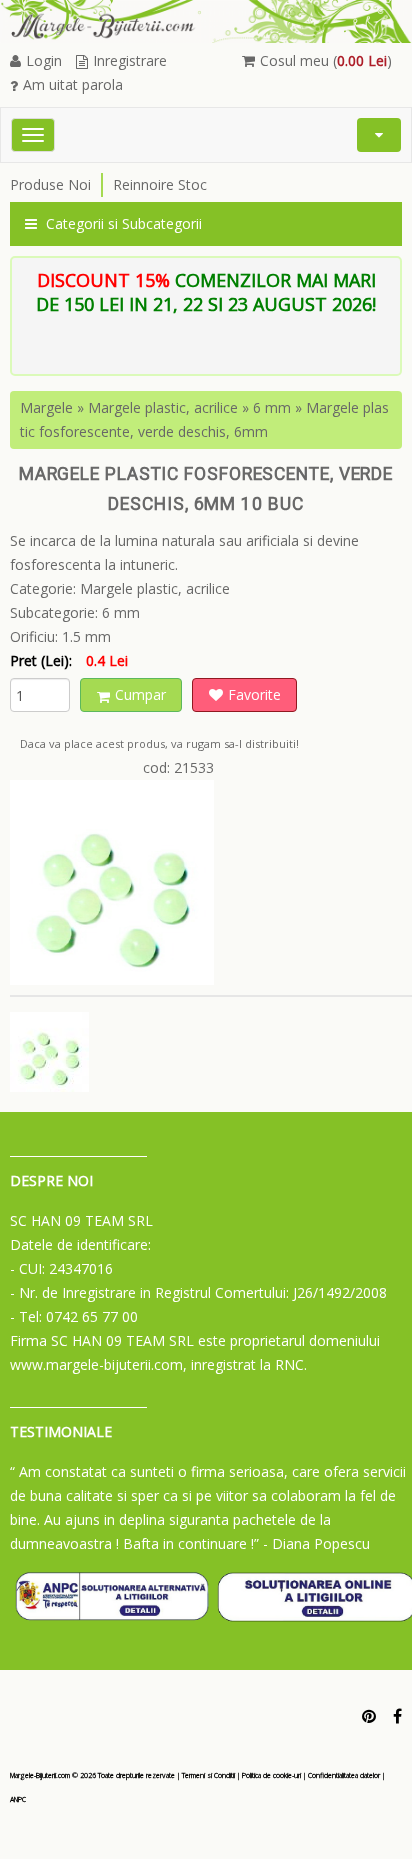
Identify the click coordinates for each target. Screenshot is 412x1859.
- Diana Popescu (316, 1543)
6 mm (272, 407)
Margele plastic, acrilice (163, 407)
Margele (46, 407)
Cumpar (140, 694)
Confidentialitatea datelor (344, 1775)
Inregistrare (130, 60)
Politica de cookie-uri (271, 1775)
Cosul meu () (326, 60)
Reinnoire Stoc (160, 184)
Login (44, 60)
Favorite (254, 694)
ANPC (18, 1799)
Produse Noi (50, 184)
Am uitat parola (73, 84)
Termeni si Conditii (208, 1775)
